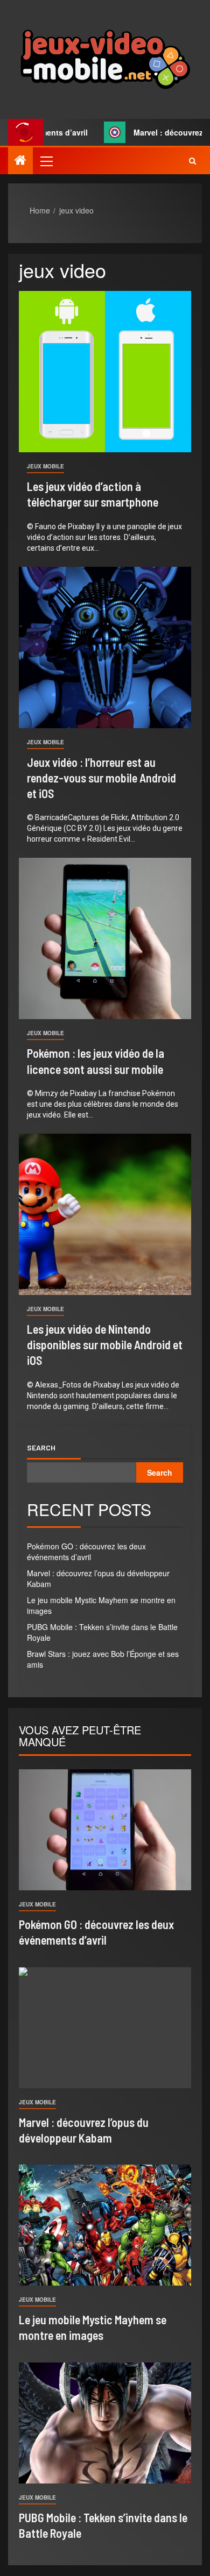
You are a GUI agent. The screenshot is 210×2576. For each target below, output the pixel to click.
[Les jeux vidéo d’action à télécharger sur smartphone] (105, 372)
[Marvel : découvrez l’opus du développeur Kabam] (105, 2028)
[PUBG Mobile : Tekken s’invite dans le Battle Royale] (105, 2423)
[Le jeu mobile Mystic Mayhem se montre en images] (105, 2225)
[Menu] (46, 161)
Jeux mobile (45, 466)
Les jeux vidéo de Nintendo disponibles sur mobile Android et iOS (105, 1345)
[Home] (20, 160)
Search (41, 1448)
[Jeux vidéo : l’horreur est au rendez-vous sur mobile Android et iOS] (105, 647)
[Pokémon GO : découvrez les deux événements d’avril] (105, 1830)
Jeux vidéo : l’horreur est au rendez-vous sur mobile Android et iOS (101, 778)
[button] (46, 161)
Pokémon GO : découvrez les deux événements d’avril (86, 1552)
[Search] (192, 161)
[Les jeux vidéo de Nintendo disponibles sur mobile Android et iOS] (105, 1214)
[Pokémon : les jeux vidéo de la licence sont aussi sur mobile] (105, 938)
